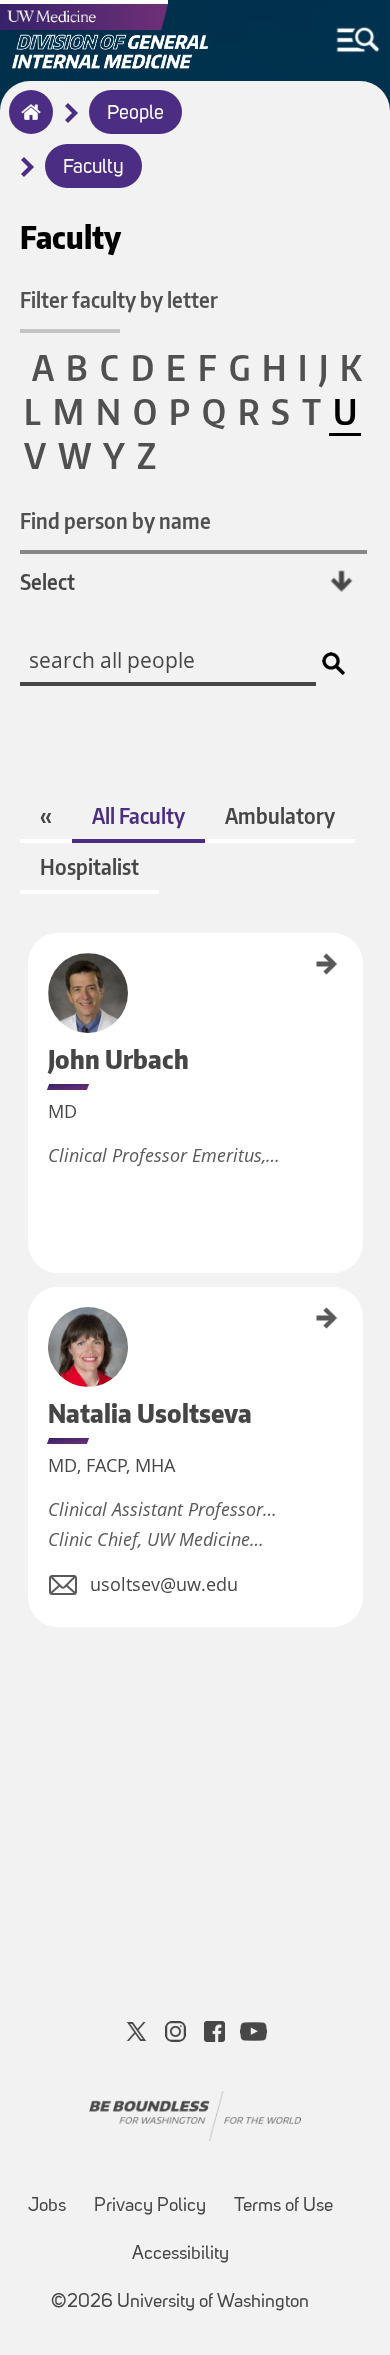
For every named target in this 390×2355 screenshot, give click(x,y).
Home (26, 125)
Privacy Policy (150, 2206)
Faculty (93, 168)
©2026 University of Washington (180, 2302)
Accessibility (180, 2254)
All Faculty (138, 815)
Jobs (47, 2206)
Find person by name (115, 520)
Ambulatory (280, 815)
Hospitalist (89, 866)
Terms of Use (283, 2206)
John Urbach (35, 962)
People (135, 114)
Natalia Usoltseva (35, 1330)
